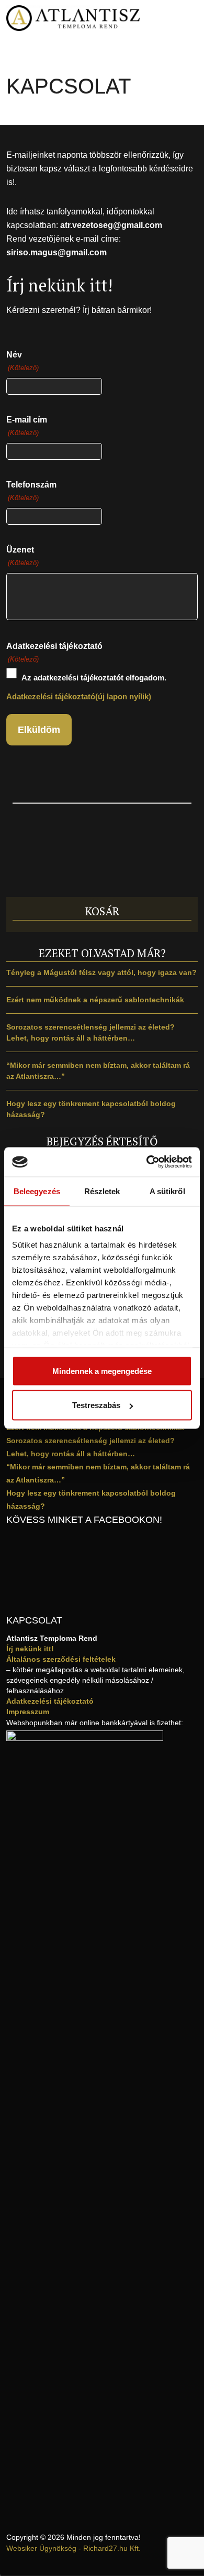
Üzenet (22, 556)
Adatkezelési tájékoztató (50, 1701)
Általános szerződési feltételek (61, 1659)
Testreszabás (96, 1405)
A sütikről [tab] (167, 1191)
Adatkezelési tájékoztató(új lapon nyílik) (79, 696)
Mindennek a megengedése (102, 1371)
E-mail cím (27, 426)
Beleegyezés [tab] (37, 1191)
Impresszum (28, 1712)
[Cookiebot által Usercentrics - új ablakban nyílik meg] (147, 1162)
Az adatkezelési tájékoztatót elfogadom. (94, 678)
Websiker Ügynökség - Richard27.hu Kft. (73, 2548)
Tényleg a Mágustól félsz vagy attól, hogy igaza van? (101, 972)
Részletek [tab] (102, 1191)
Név (22, 361)
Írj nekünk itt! (30, 1649)
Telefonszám (31, 491)
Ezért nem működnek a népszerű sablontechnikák (95, 1000)
